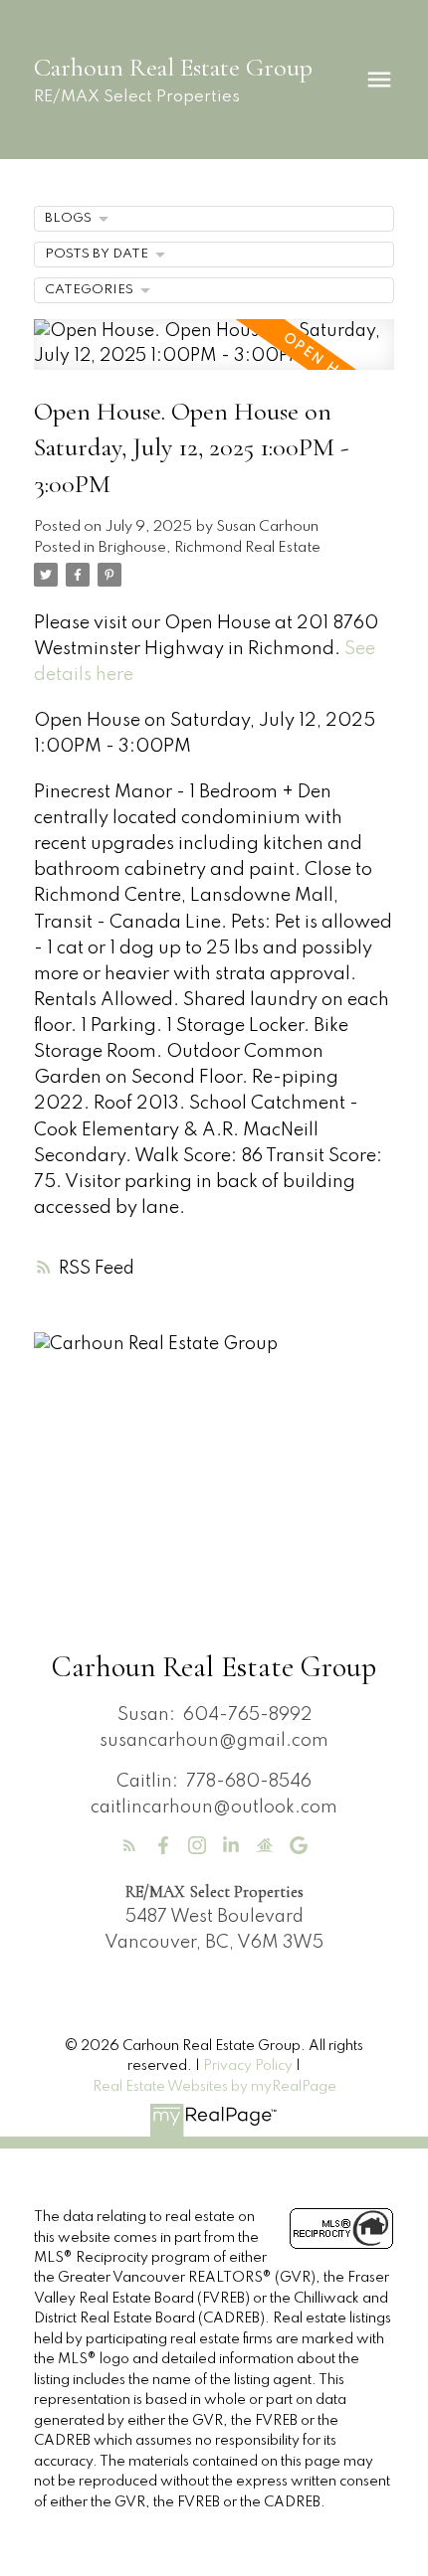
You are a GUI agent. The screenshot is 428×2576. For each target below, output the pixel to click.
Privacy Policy (248, 2066)
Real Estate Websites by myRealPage (214, 2087)
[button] (129, 1845)
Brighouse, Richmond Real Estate (210, 548)
